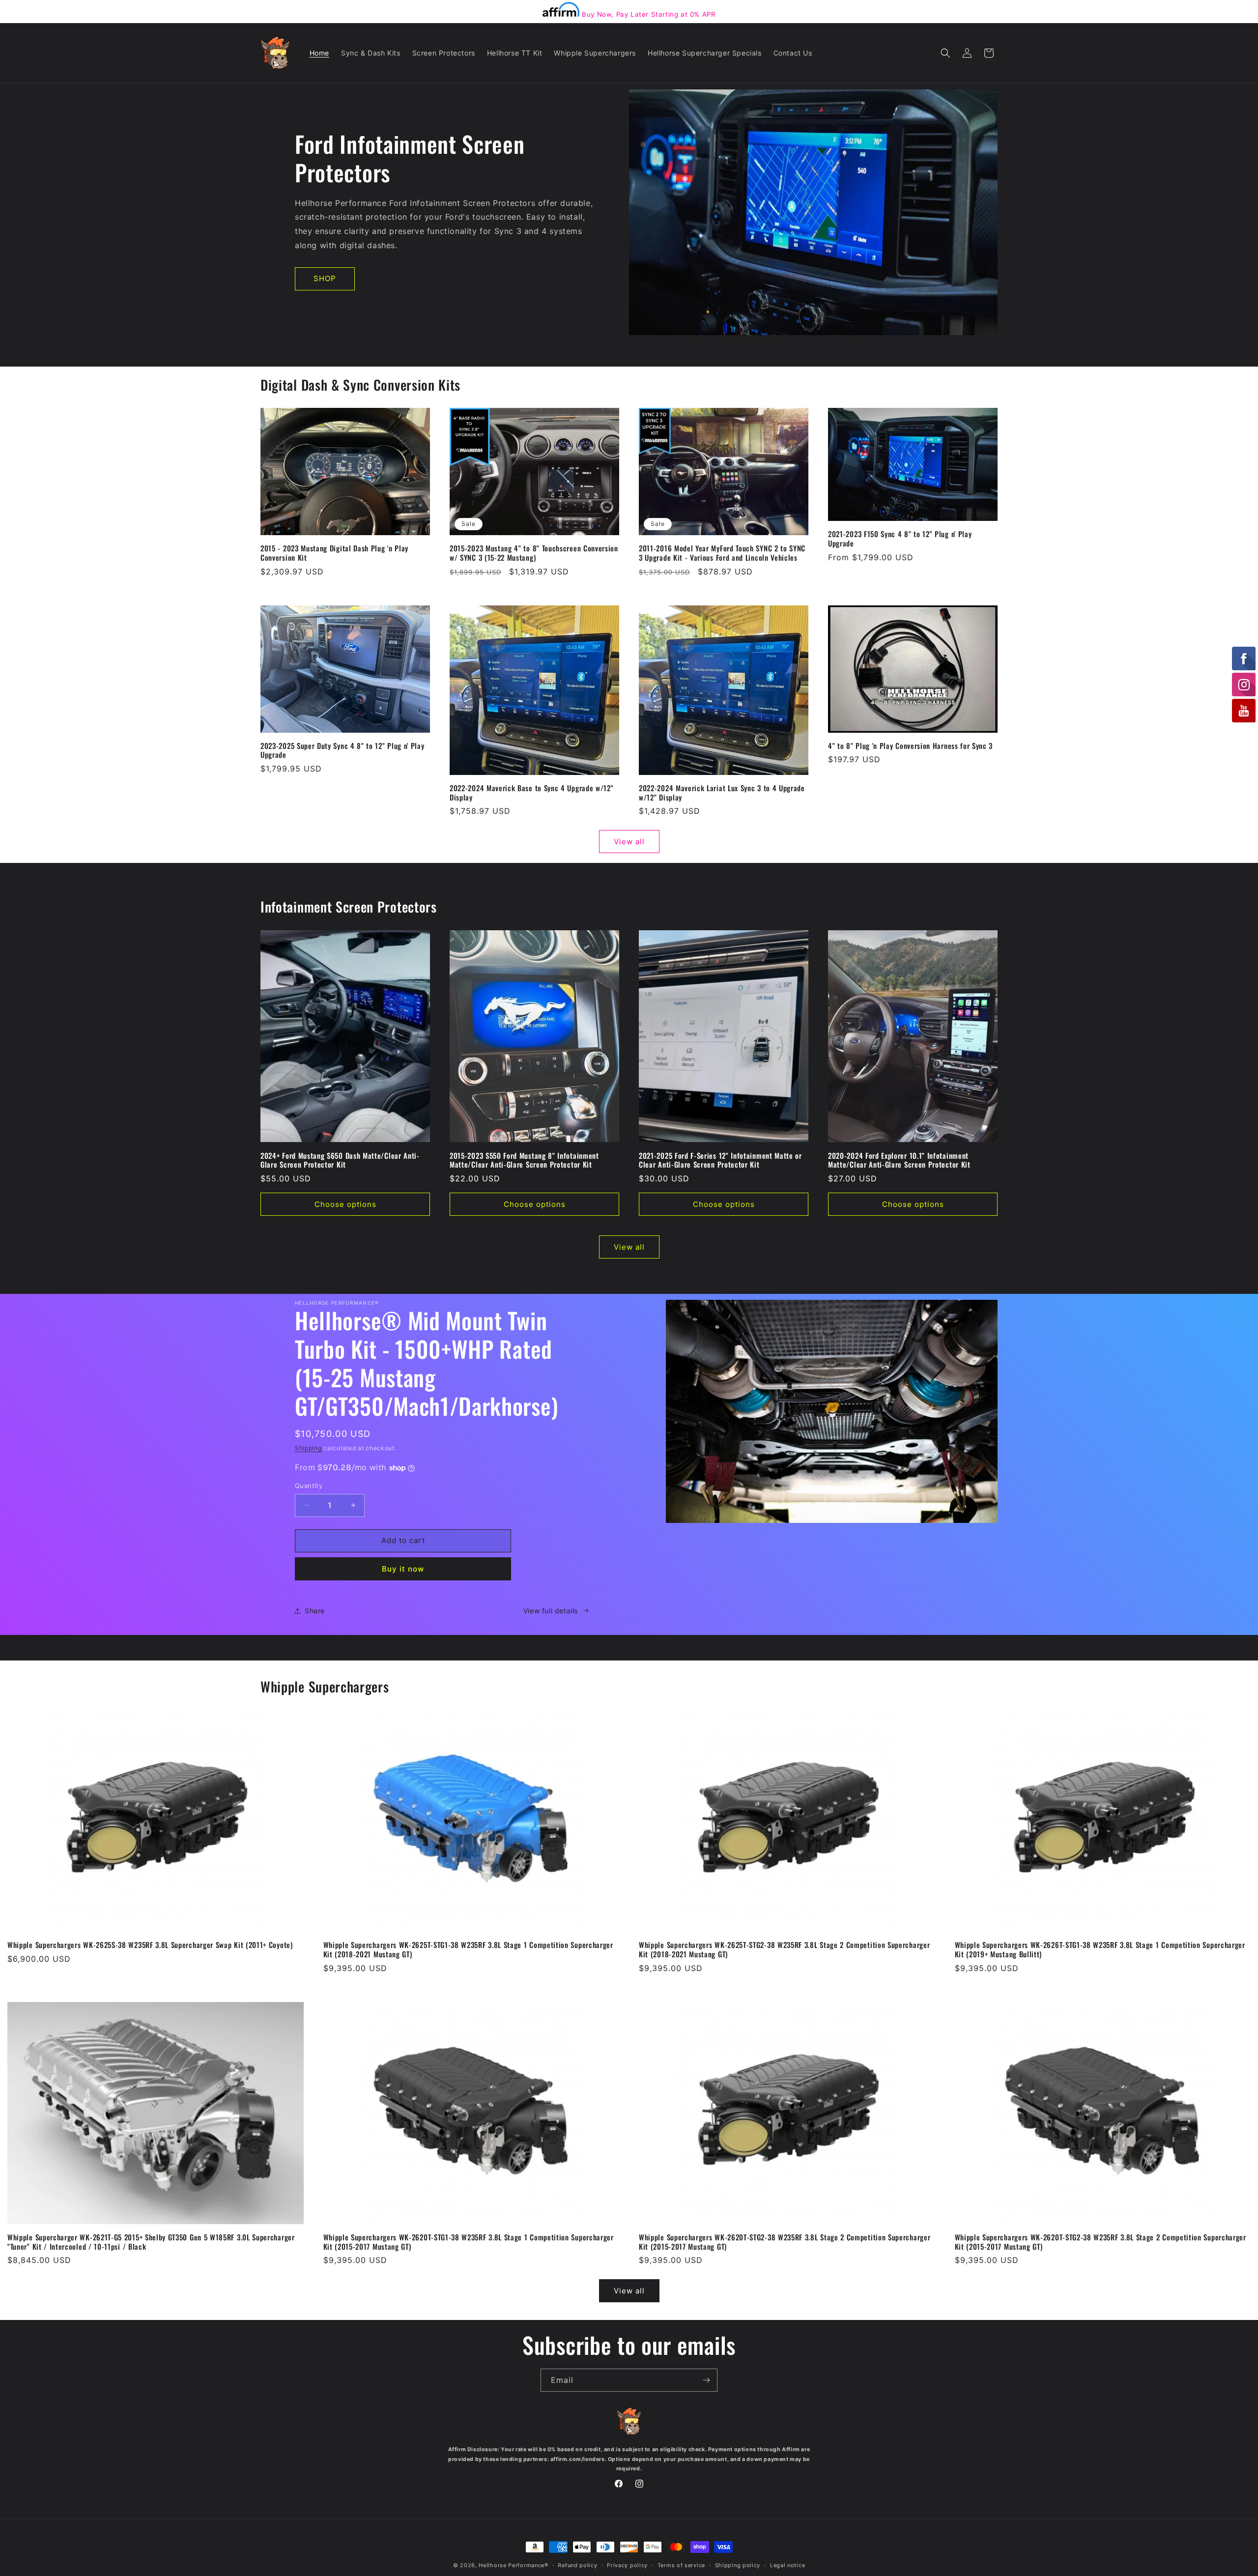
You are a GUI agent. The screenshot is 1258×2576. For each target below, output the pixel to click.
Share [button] (315, 1611)
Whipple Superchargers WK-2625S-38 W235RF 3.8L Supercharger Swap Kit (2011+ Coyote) (150, 1945)
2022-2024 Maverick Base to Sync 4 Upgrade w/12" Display (531, 793)
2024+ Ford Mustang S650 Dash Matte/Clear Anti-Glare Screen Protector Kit (340, 1160)
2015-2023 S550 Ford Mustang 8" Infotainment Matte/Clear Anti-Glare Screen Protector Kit (524, 1160)
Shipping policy (738, 2565)
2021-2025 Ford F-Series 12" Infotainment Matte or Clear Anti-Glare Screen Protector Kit (720, 1160)
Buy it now (403, 1569)
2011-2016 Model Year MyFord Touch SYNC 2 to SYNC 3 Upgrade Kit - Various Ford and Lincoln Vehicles (722, 553)
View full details (551, 1611)
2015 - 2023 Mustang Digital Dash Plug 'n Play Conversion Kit (334, 553)
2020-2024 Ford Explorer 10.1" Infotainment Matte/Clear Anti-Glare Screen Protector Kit (899, 1160)
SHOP (325, 278)
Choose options (345, 1204)
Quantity (309, 1486)
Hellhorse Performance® (513, 2565)
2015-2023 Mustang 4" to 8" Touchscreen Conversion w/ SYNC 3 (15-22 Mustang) (534, 553)
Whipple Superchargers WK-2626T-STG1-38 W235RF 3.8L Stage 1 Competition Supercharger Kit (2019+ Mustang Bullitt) (1100, 1949)
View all (629, 842)
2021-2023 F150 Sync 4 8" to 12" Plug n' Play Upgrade (900, 539)
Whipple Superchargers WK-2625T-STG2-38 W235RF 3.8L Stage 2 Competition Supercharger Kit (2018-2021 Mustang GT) (784, 1949)
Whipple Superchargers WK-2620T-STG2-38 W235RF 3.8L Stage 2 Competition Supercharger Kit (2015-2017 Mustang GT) (785, 2242)
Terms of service (681, 2565)
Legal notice (787, 2565)
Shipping (308, 1448)
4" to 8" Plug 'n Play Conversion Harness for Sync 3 (910, 746)
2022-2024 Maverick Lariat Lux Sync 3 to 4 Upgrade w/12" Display (722, 793)
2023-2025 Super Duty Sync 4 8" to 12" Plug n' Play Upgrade (343, 750)
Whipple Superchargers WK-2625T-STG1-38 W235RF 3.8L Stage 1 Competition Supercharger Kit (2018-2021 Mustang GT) (468, 1949)
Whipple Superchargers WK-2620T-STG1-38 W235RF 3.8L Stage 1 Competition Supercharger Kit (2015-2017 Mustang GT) (469, 2242)
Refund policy (577, 2565)
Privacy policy (627, 2565)
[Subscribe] (706, 2380)
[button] (945, 53)
